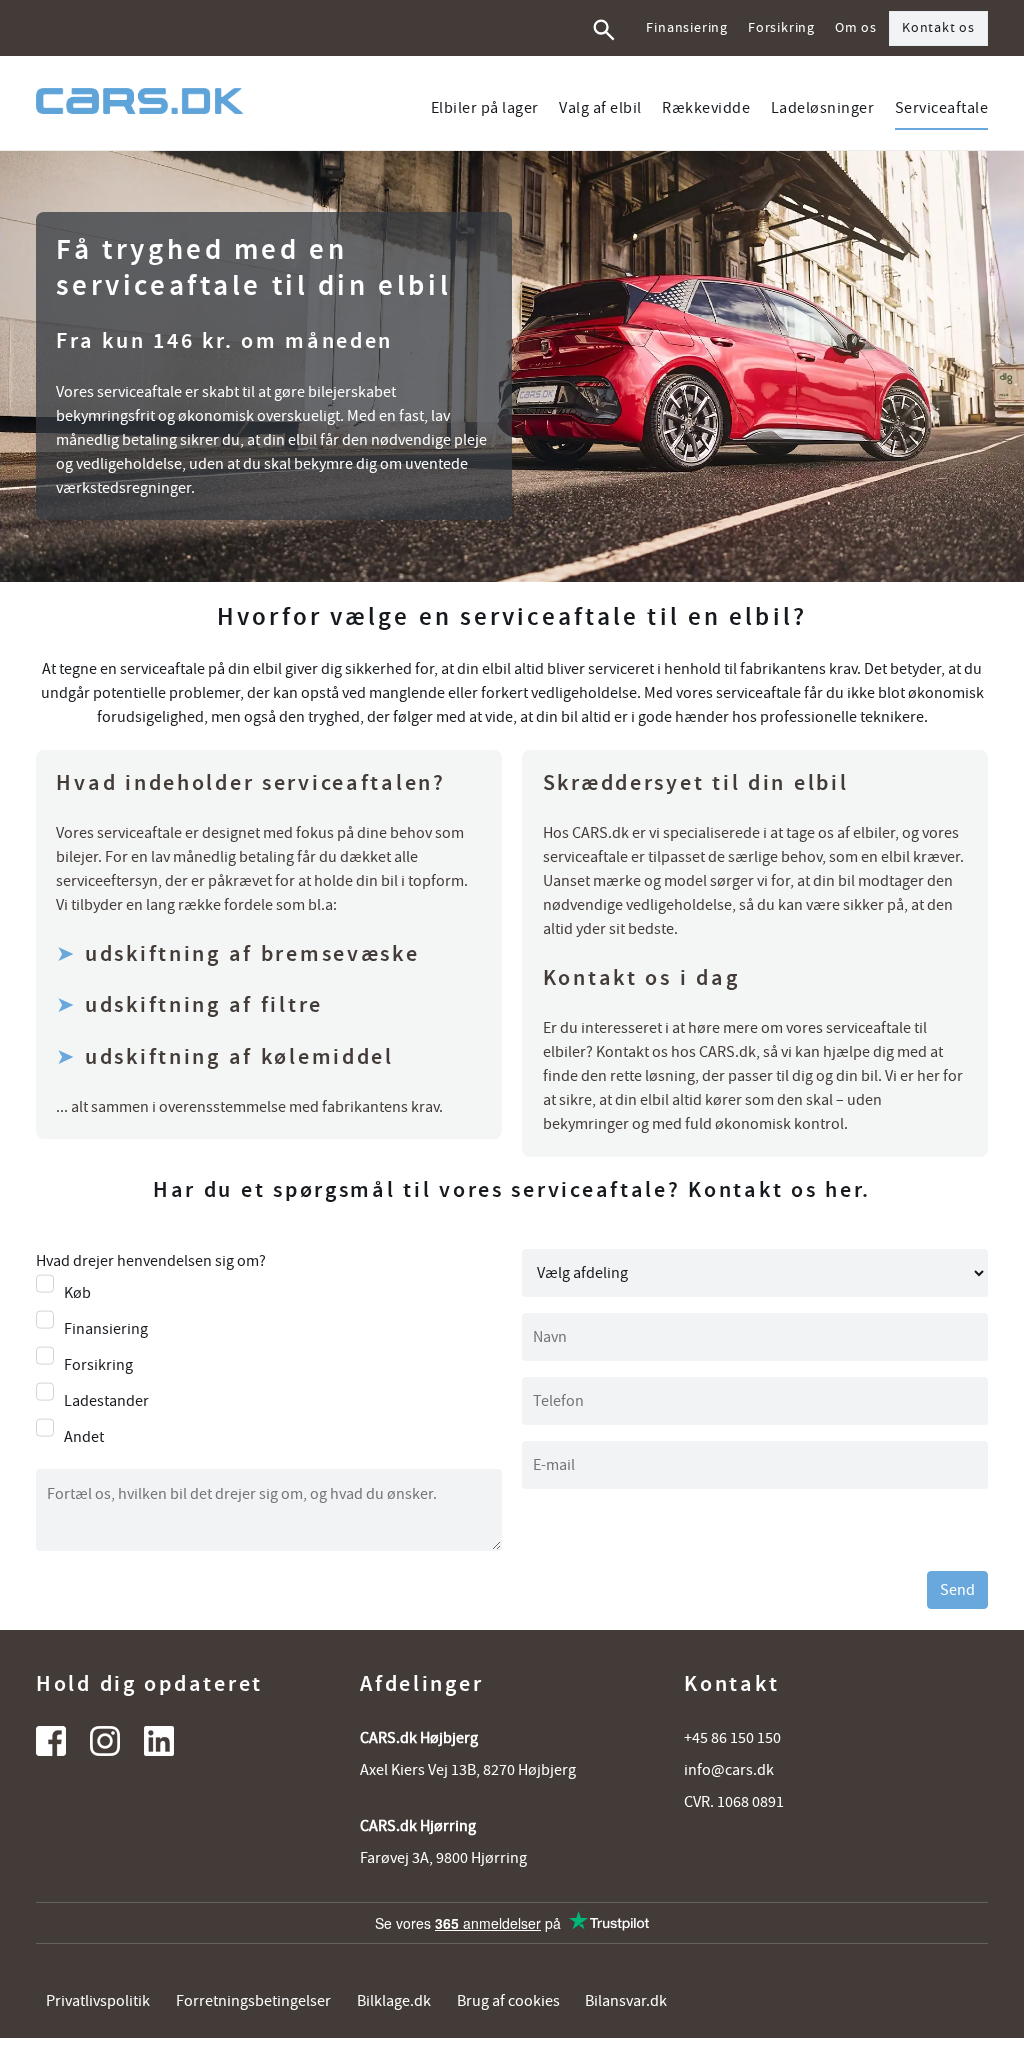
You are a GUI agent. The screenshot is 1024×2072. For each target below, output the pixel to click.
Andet (84, 1437)
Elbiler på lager (485, 108)
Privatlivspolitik (98, 2001)
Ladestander (106, 1401)
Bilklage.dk (394, 2001)
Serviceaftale (942, 108)
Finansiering (687, 28)
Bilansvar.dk (626, 2001)
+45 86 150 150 (732, 1738)
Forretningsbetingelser (253, 2001)
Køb (77, 1293)
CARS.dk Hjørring (418, 1826)
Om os (856, 28)
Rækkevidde (706, 108)
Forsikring (781, 28)
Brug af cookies (508, 2001)
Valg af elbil (600, 108)
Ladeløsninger (823, 108)
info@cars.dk (729, 1770)
